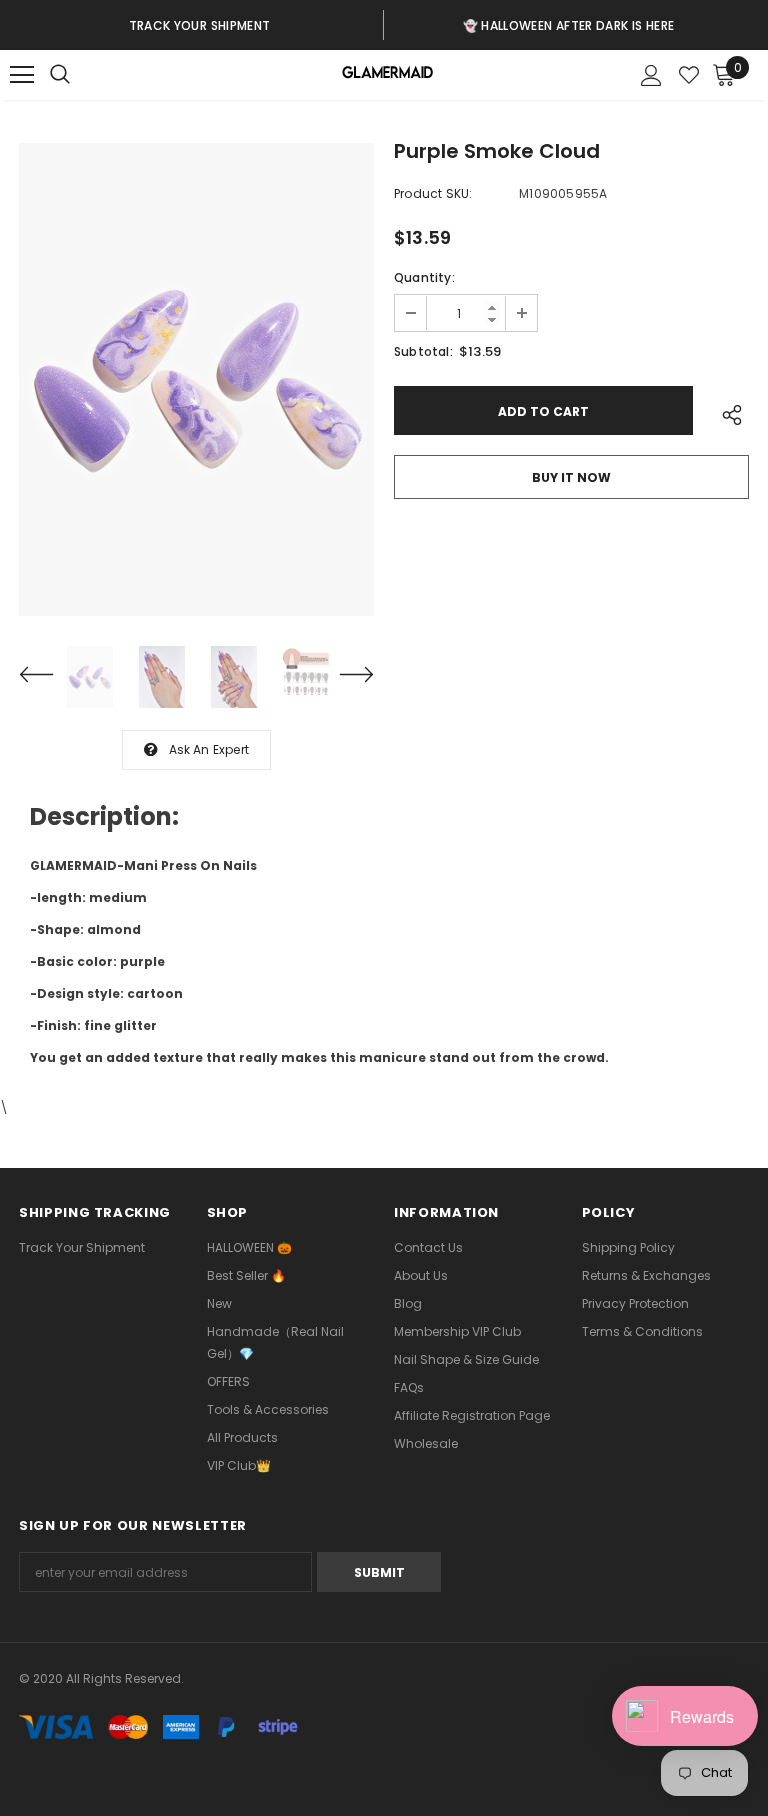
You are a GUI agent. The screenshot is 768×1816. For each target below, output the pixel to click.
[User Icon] (651, 75)
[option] (199, 25)
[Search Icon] (80, 75)
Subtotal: (423, 351)
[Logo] (386, 75)
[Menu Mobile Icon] (22, 75)
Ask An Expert (209, 749)
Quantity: (424, 277)
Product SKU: (433, 193)
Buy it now (571, 477)
